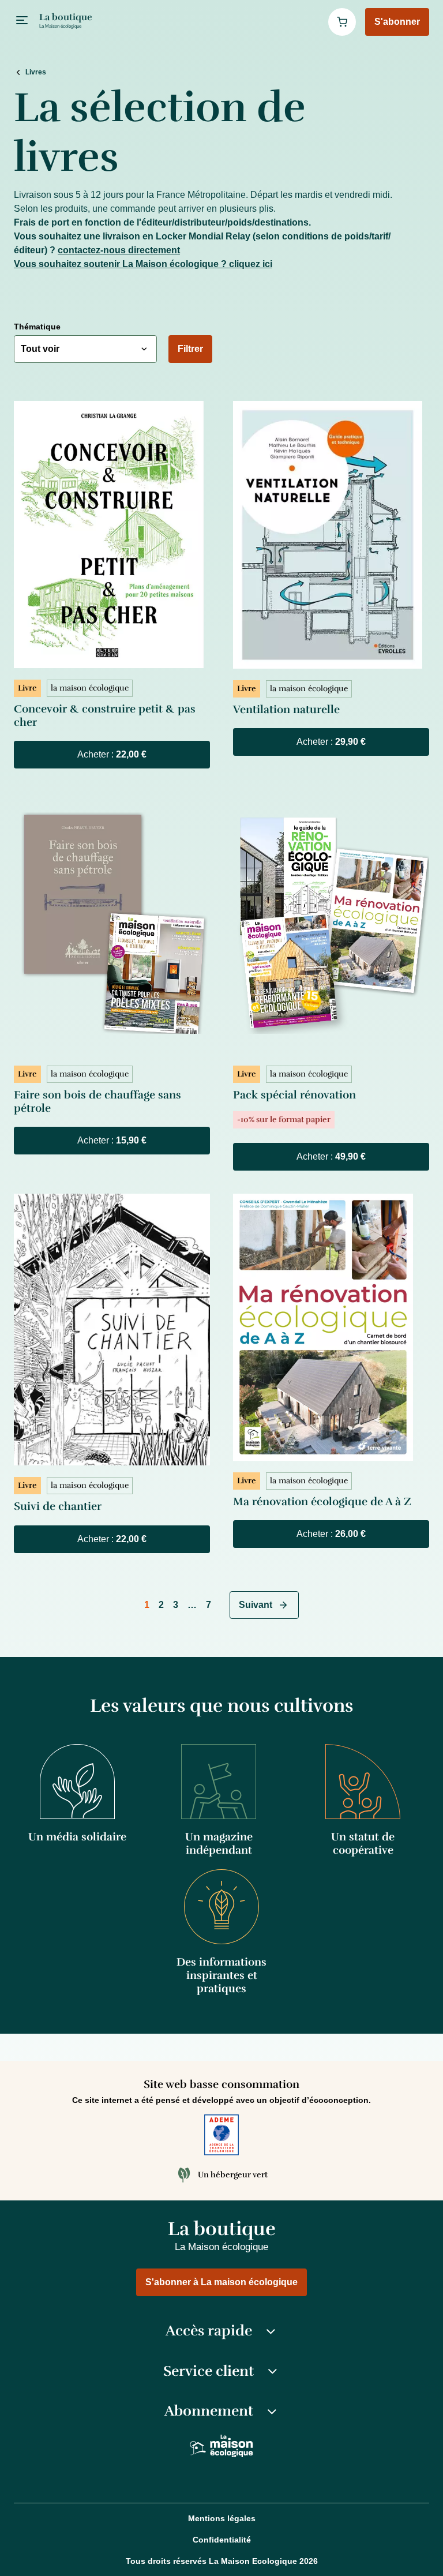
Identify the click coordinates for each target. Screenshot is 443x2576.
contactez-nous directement (119, 250)
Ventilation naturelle (286, 710)
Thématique (37, 327)
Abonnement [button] (209, 2411)
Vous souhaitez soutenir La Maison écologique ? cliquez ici (143, 264)
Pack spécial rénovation (294, 1095)
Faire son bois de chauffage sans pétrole (97, 1102)
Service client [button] (209, 2371)
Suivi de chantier (58, 1506)
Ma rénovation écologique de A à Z (322, 1502)
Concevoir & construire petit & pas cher (105, 716)
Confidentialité (222, 2540)
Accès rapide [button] (209, 2331)
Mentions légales (222, 2518)
